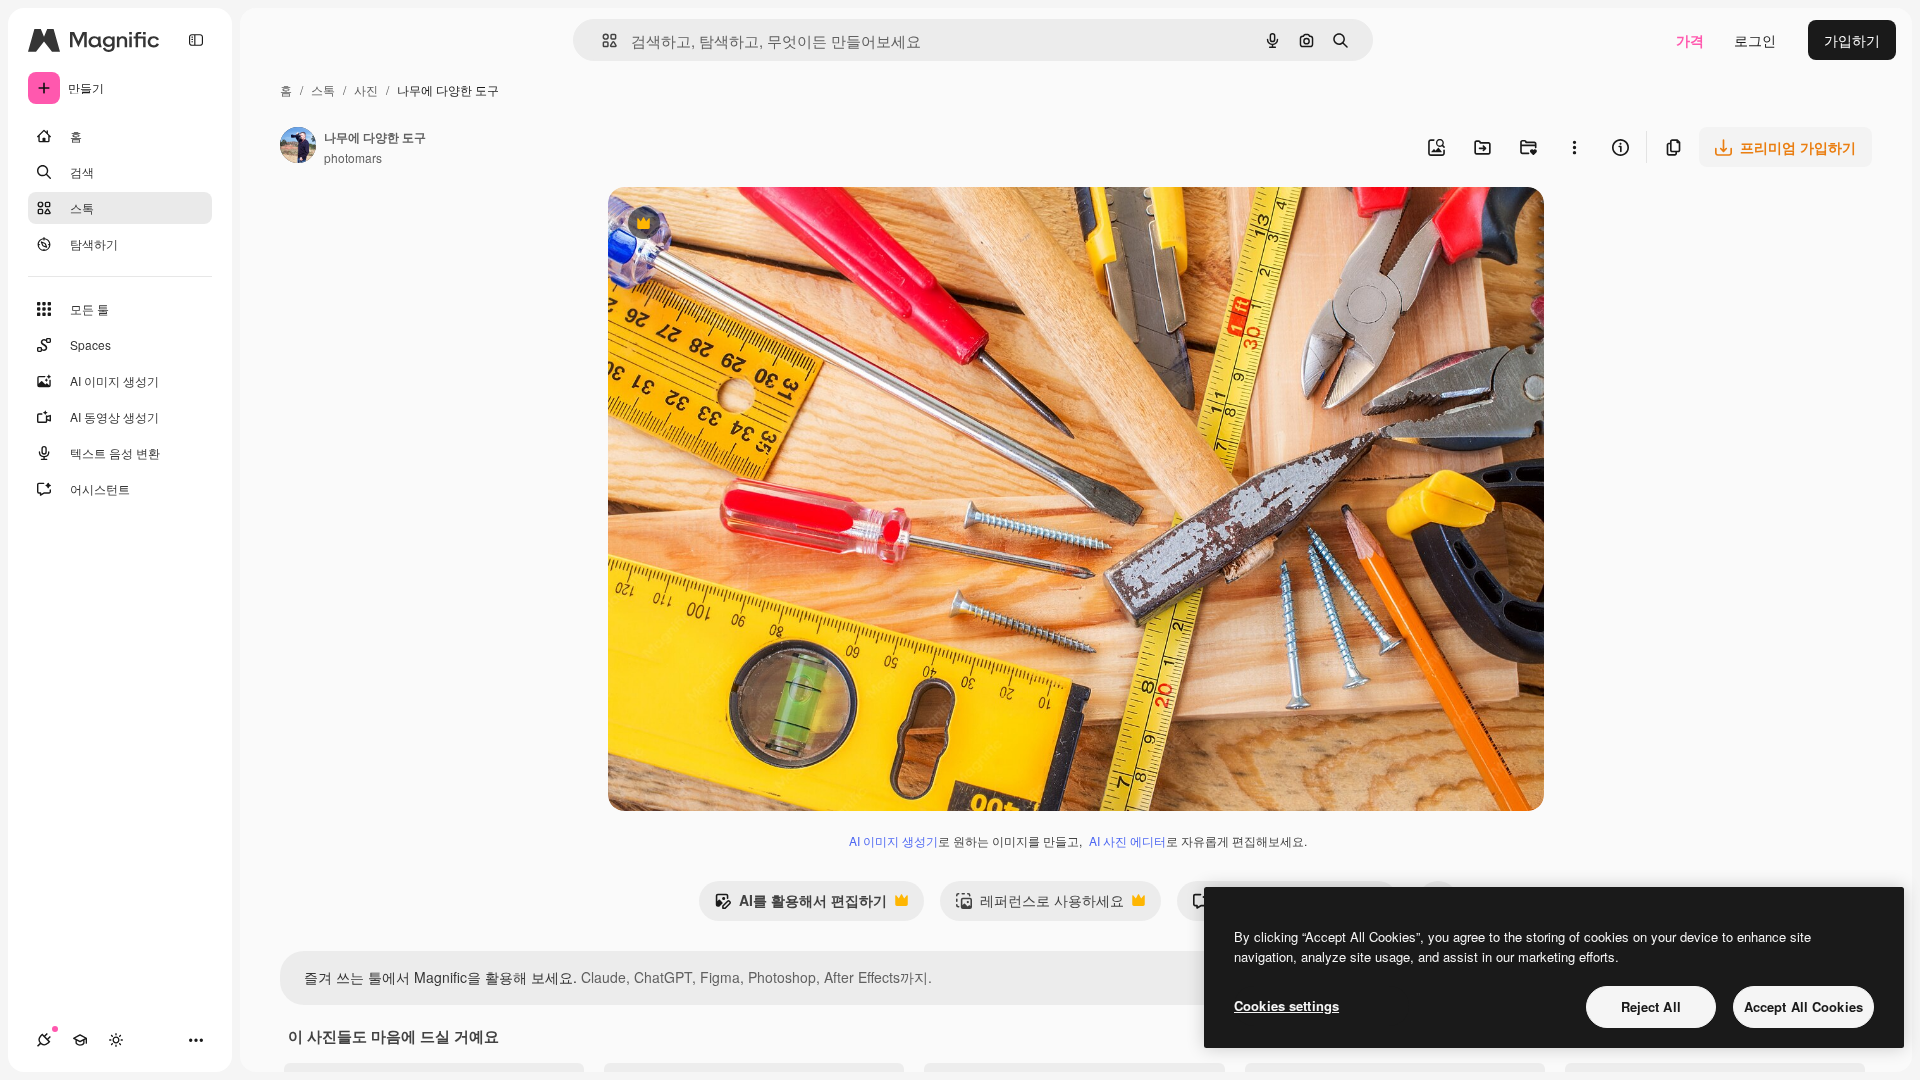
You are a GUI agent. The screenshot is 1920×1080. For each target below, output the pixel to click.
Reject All (1651, 1006)
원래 (723, 225)
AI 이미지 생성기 (893, 840)
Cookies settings (1286, 1005)
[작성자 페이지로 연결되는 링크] (298, 147)
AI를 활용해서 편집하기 (800, 905)
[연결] (44, 1040)
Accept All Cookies (1803, 1006)
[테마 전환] (116, 1040)
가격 (1690, 40)
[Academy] (80, 1040)
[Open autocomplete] (601, 40)
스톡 (323, 89)
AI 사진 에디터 (1127, 840)
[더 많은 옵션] (1574, 147)
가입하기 (1852, 40)
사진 (366, 89)
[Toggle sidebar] (196, 40)
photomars (353, 157)
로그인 (1755, 40)
